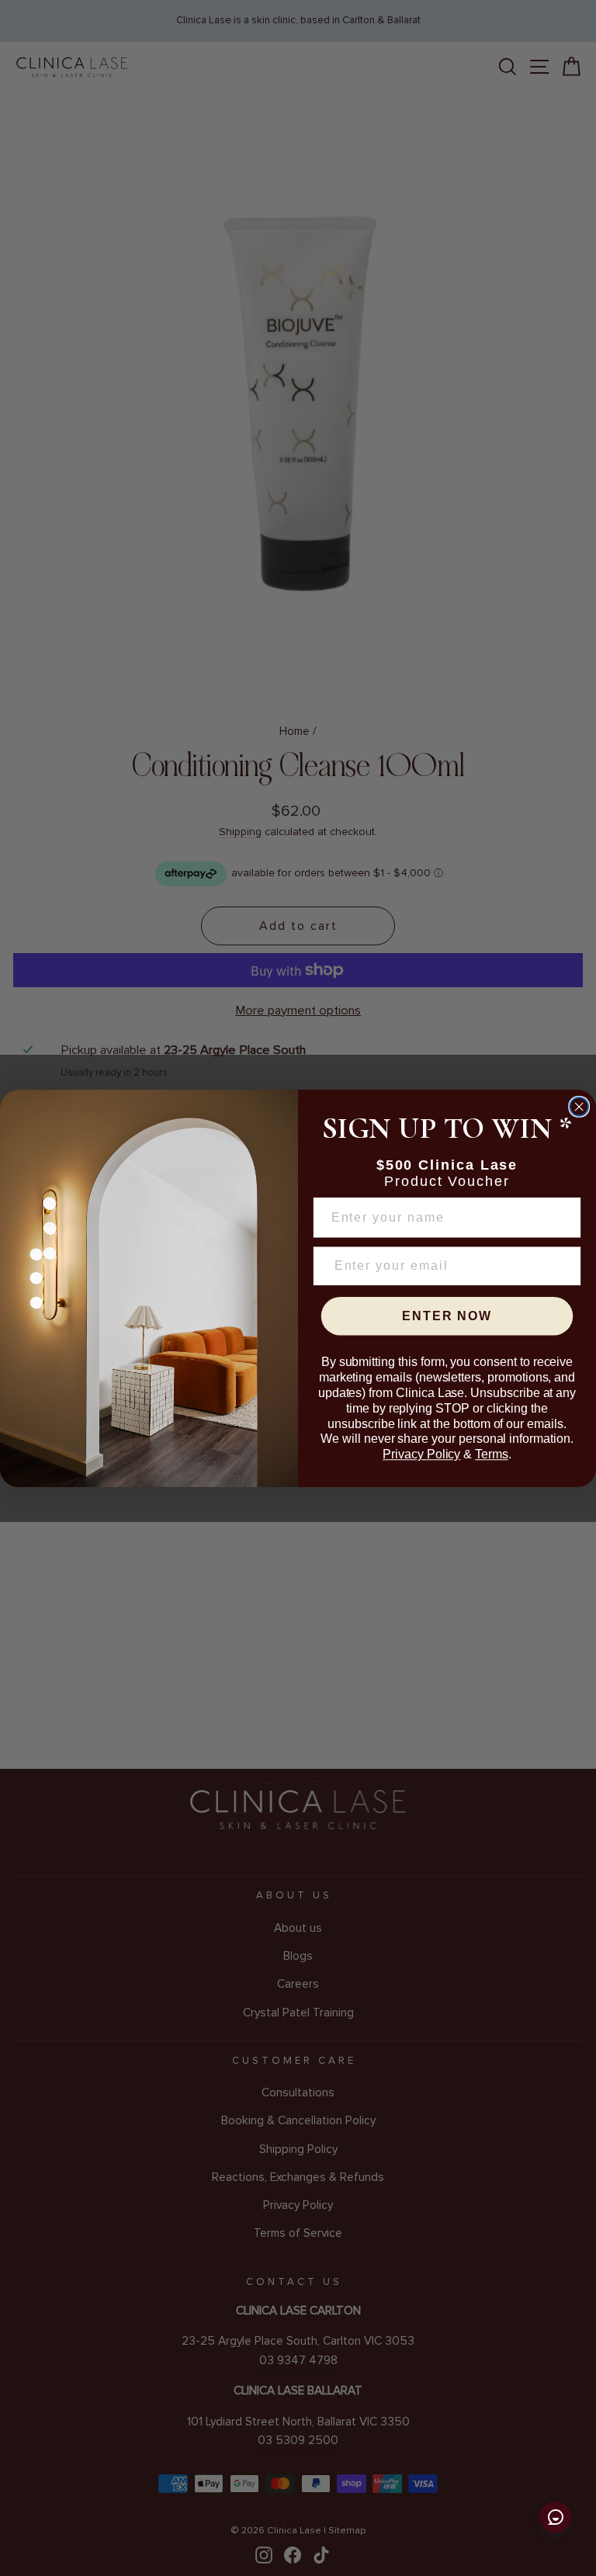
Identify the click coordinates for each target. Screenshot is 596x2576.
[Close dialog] (579, 1106)
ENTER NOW (447, 1316)
